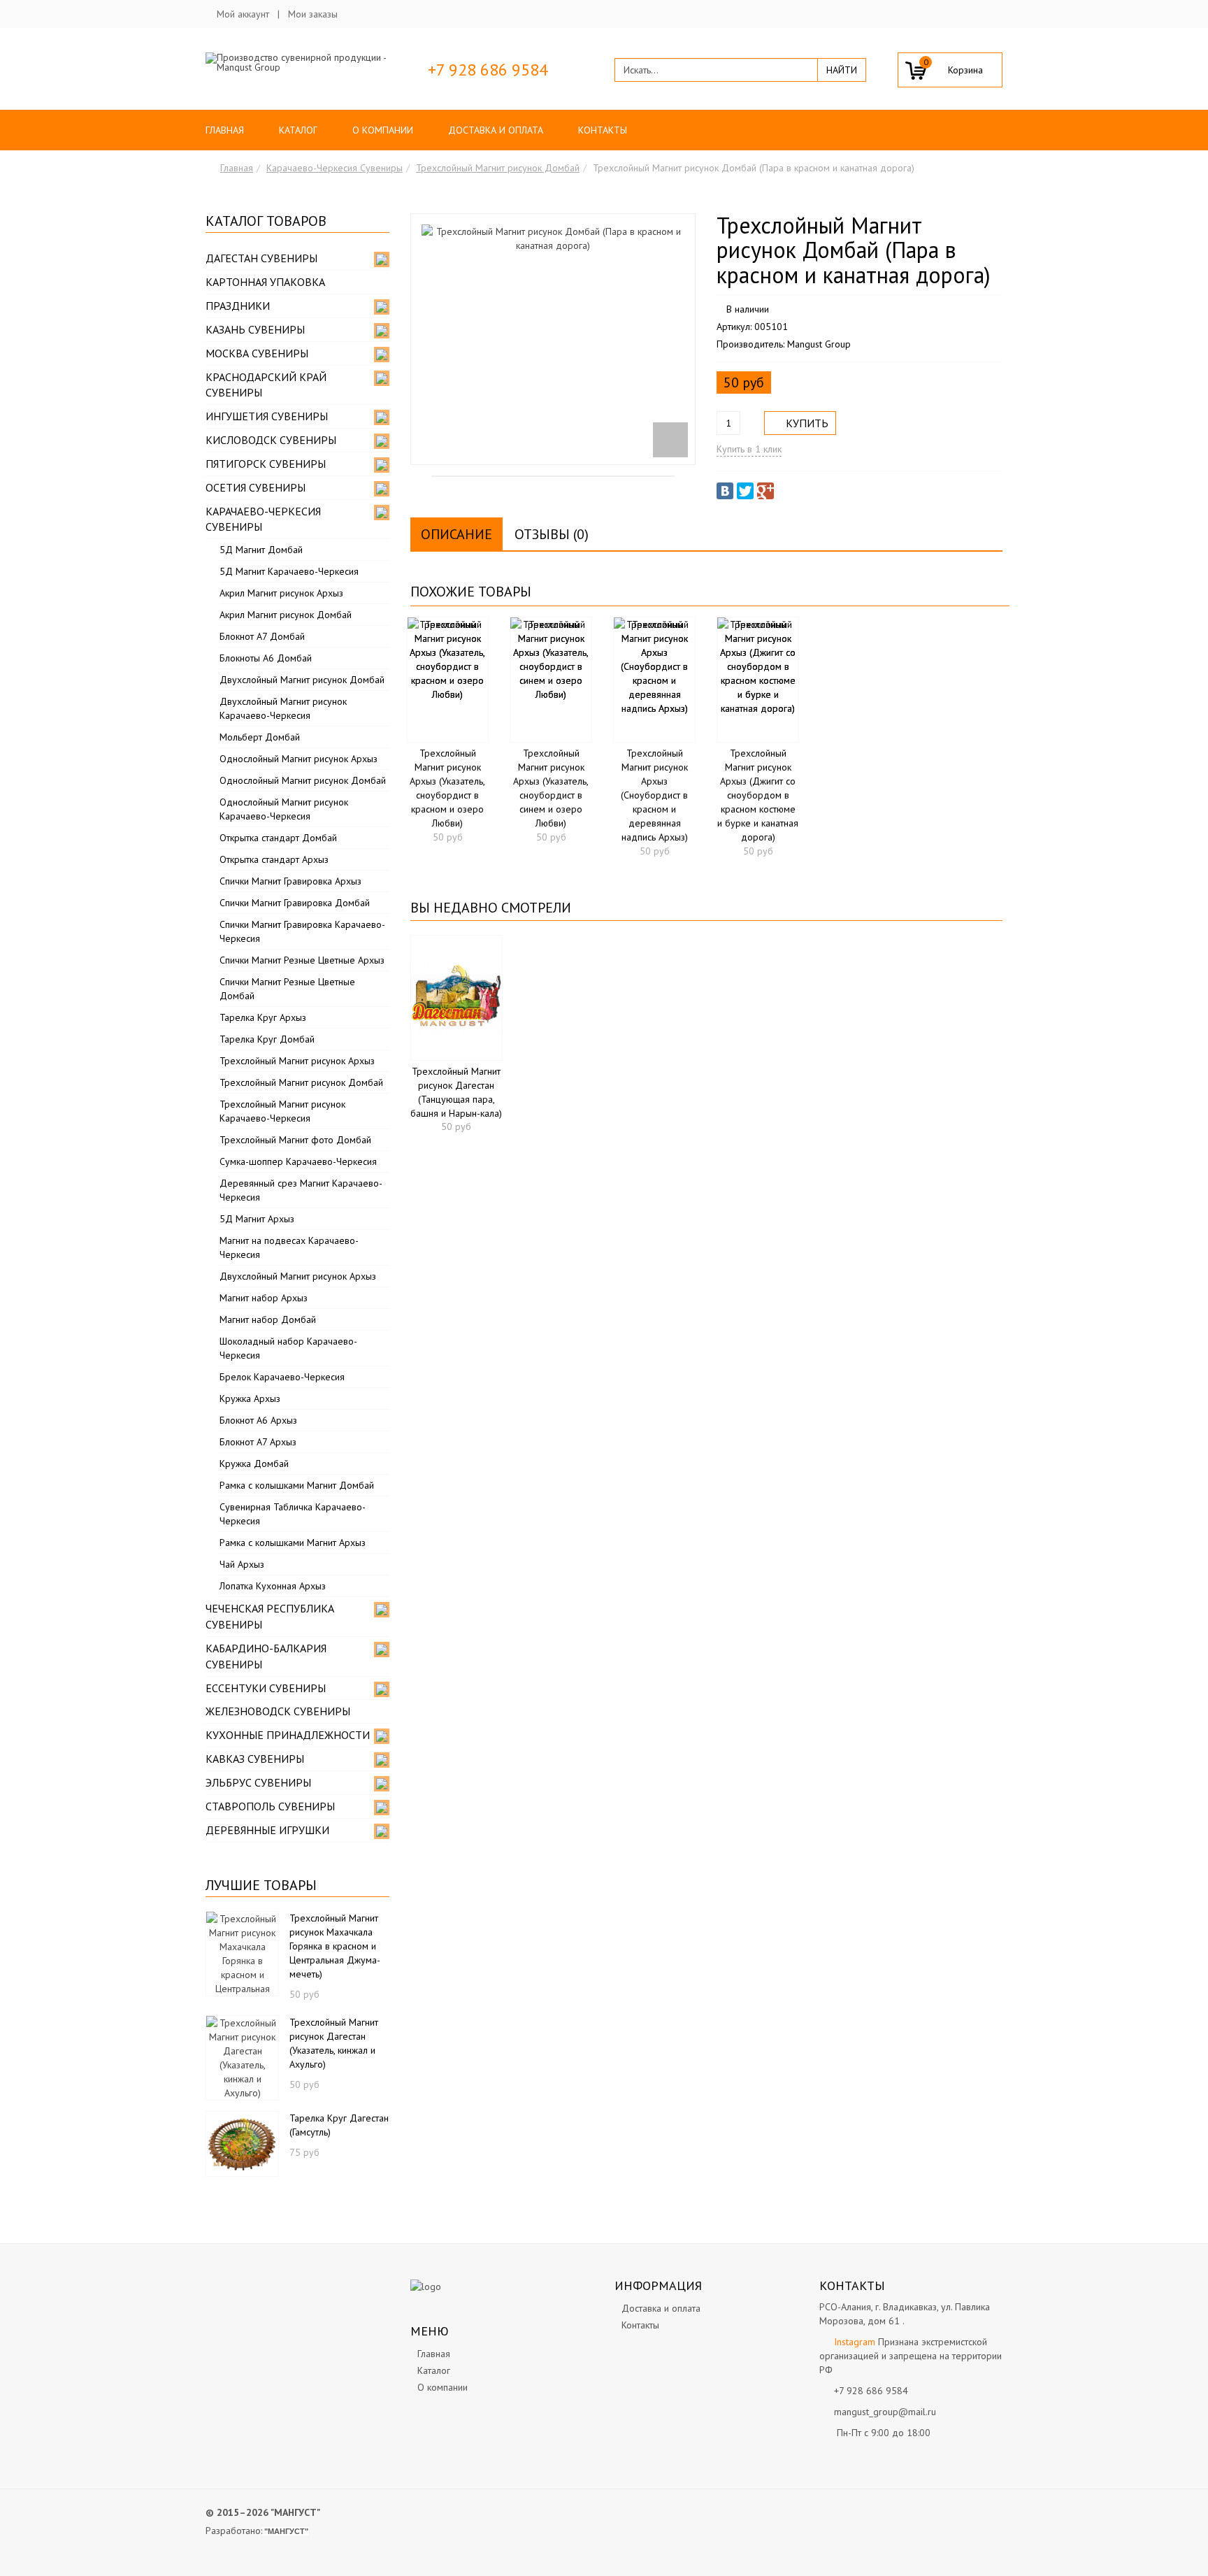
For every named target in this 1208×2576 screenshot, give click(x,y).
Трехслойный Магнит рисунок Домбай (498, 168)
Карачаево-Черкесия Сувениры (335, 168)
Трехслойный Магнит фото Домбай (295, 1140)
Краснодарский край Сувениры (266, 385)
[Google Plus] (765, 491)
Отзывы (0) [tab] (552, 534)
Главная (225, 130)
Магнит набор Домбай (268, 1319)
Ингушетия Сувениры (267, 416)
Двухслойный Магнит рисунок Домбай (302, 680)
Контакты (603, 130)
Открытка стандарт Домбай (278, 838)
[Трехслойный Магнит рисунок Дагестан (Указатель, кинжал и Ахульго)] (242, 2056)
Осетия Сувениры (256, 487)
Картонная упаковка (265, 282)
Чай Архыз (242, 1564)
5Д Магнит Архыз (257, 1219)
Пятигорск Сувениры (266, 464)
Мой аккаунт (243, 14)
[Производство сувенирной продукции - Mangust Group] (297, 62)
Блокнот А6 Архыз (258, 1420)
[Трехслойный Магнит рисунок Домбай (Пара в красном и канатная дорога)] (553, 339)
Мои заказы (313, 14)
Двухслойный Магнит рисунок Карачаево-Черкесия (283, 708)
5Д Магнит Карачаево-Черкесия (289, 571)
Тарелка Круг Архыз (263, 1017)
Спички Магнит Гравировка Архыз (290, 881)
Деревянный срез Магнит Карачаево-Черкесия (301, 1190)
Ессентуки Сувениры (266, 1688)
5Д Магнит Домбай (261, 550)
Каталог (298, 130)
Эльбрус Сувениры (258, 1782)
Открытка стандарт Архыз (274, 859)
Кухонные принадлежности (288, 1735)
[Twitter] (745, 491)
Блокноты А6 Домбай (266, 658)
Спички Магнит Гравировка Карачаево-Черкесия (302, 931)
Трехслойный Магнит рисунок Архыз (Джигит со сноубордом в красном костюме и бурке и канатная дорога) (758, 795)
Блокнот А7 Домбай (262, 636)
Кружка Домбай (254, 1464)
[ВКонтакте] (725, 491)
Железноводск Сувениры (278, 1711)
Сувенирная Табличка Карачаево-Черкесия (293, 1514)
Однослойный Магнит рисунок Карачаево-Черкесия (284, 809)
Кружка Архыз (250, 1398)
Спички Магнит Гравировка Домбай (295, 903)
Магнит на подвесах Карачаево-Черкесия (289, 1247)
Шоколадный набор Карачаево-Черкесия (288, 1348)
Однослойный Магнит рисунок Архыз (299, 759)
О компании (383, 130)
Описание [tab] (456, 534)
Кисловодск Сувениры (271, 440)
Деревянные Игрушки (267, 1830)
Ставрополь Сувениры (270, 1806)
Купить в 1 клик (749, 449)
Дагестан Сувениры (261, 258)
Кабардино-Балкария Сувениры (266, 1656)
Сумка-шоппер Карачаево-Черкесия (298, 1161)
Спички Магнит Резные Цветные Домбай (287, 989)
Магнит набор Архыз (264, 1298)
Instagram (855, 2342)
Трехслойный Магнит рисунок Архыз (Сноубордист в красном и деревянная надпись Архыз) (654, 795)
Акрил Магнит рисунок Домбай (286, 615)
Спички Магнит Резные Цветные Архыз (302, 960)
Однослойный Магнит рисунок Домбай (303, 780)
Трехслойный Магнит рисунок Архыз (297, 1061)
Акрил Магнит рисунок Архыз (281, 593)
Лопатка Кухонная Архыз (273, 1586)
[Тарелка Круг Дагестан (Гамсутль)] (242, 2142)
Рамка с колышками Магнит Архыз (293, 1543)
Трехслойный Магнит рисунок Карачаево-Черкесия (282, 1111)
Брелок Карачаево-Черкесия (282, 1377)
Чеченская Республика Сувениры (270, 1616)
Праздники (238, 306)
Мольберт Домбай (260, 737)
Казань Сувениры (255, 329)
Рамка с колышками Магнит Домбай (297, 1485)
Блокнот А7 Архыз (258, 1442)
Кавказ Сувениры (255, 1759)
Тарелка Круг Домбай (267, 1039)
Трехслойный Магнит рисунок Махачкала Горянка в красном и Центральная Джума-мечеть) (335, 1946)
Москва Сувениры (257, 353)
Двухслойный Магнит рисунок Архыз (298, 1276)
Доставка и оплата (496, 130)
